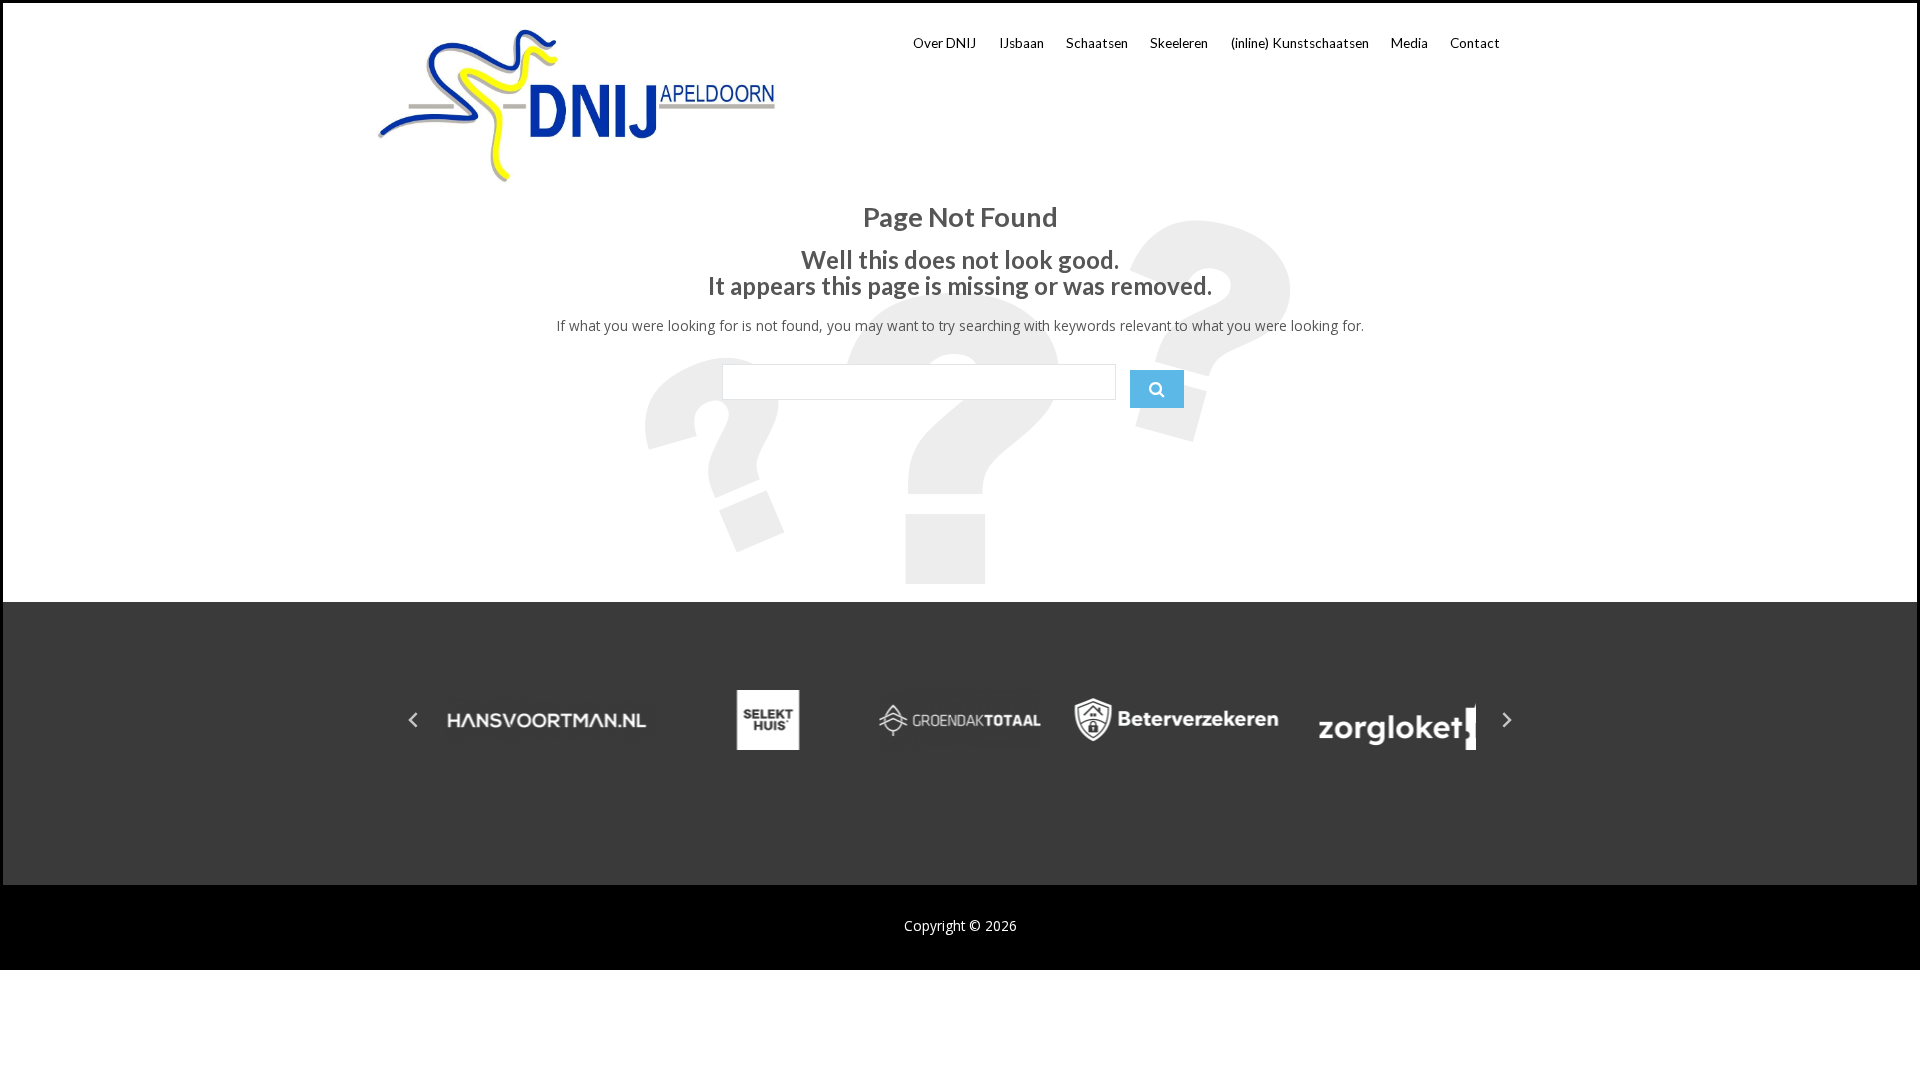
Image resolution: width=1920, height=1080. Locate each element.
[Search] (1157, 389)
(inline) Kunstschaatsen (1300, 43)
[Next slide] (1506, 720)
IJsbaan (1021, 43)
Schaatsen (1097, 43)
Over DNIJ (944, 43)
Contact (1475, 43)
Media (1409, 43)
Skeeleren (1179, 43)
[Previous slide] (414, 720)
